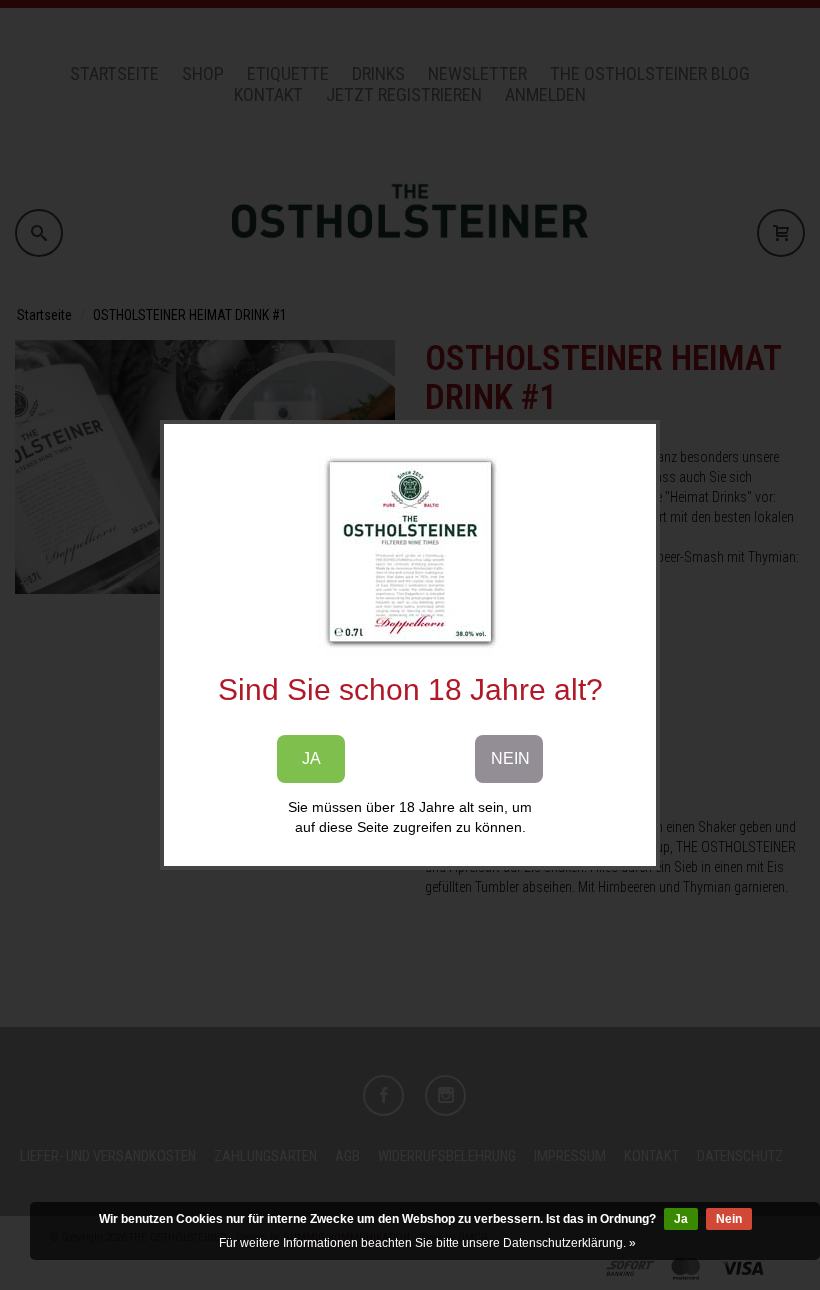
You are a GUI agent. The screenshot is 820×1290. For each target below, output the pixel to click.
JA (311, 758)
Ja (681, 1219)
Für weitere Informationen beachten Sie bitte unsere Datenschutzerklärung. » (427, 1243)
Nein (729, 1219)
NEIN (510, 758)
